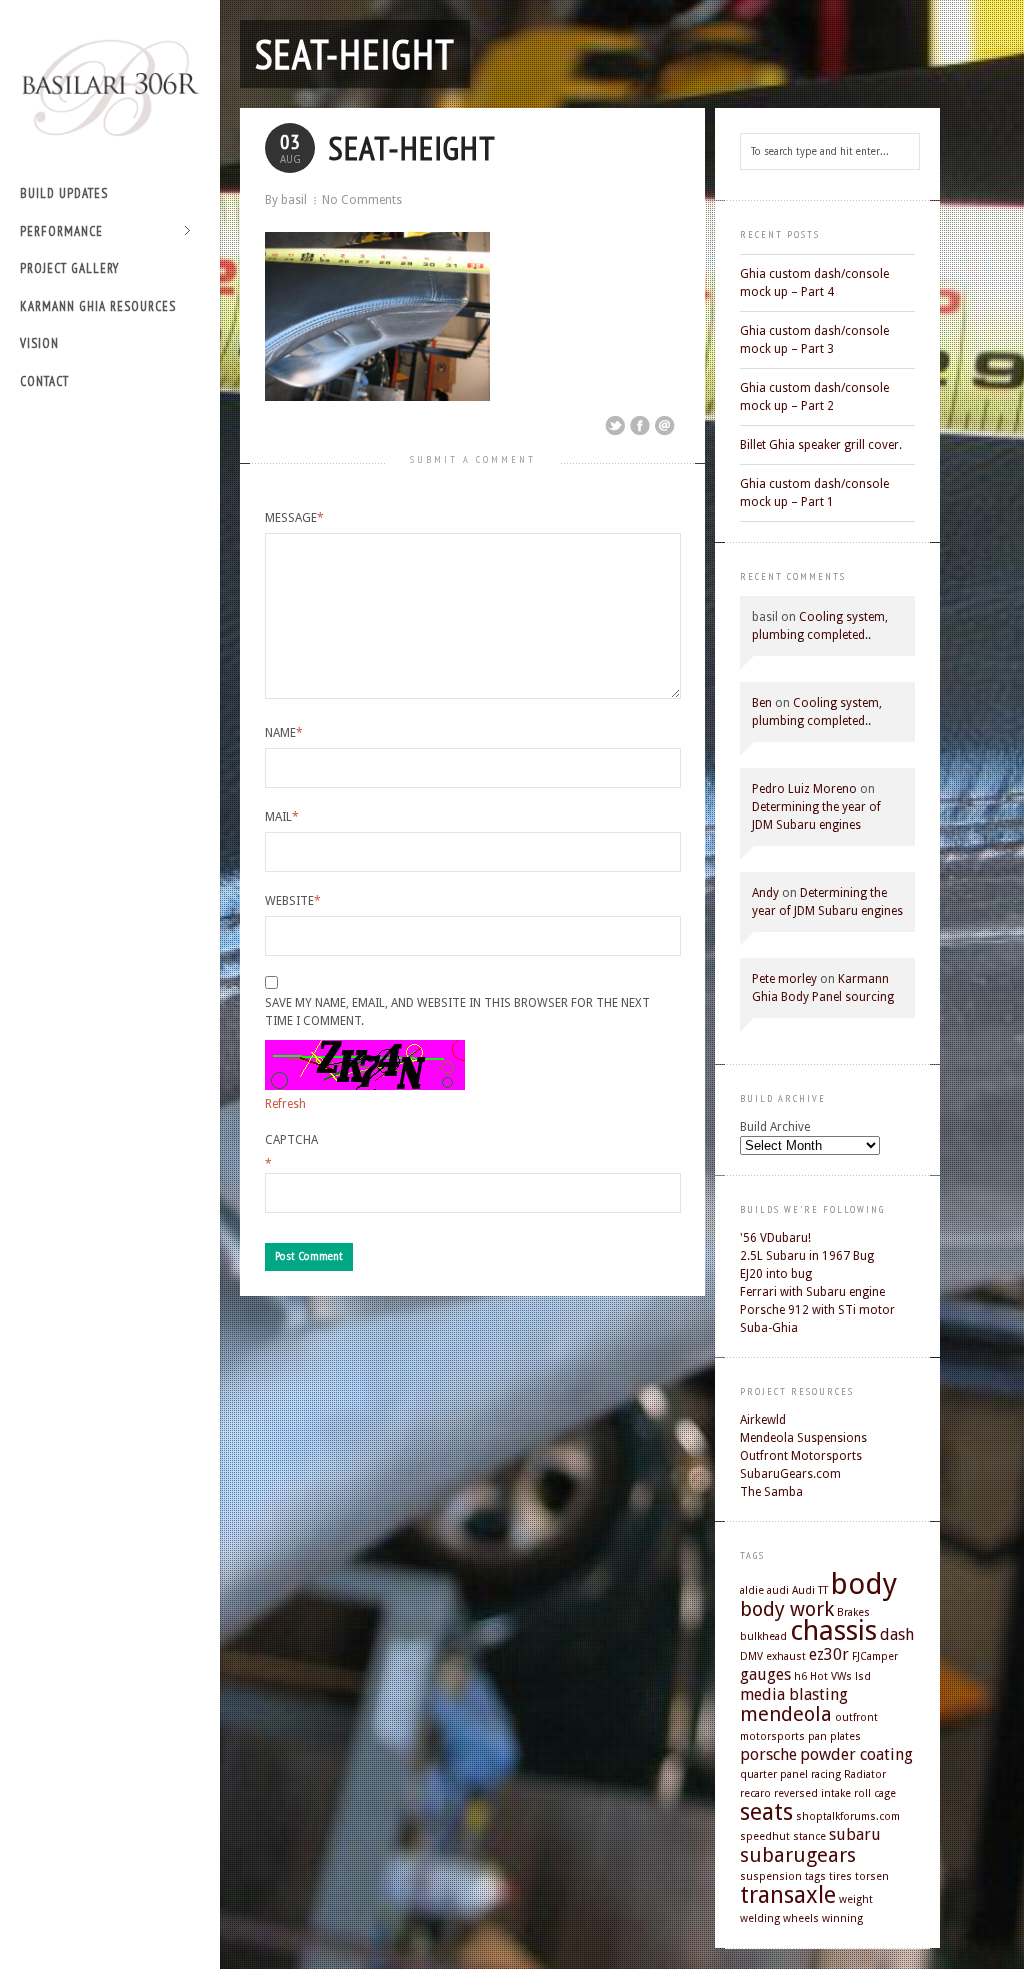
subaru (855, 1834)
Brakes (853, 1612)
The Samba (771, 1492)
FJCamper (875, 1656)
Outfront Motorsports (801, 1456)
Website (293, 901)
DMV (751, 1656)
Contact (44, 381)
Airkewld (763, 1420)
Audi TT (810, 1590)
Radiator (865, 1774)
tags (815, 1876)
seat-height (355, 54)
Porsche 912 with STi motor (817, 1310)
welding (760, 1918)
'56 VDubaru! (775, 1238)
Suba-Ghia (769, 1328)
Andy (765, 893)
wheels (801, 1918)
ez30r (829, 1654)
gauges (765, 1674)
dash (897, 1634)
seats (766, 1812)
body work (787, 1609)
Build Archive (775, 1127)
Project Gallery (69, 268)
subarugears (798, 1855)
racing (826, 1774)
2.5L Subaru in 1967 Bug (807, 1256)
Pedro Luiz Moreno (804, 789)
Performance (61, 232)
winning (842, 1918)
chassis (833, 1630)
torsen (872, 1876)
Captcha (291, 1140)
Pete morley (784, 979)
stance (809, 1836)
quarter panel (774, 1774)
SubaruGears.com (790, 1474)
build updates (64, 193)
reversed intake (812, 1793)
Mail (282, 817)
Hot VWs (831, 1676)
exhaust (786, 1656)
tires (840, 1876)
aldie (752, 1590)
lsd (863, 1676)
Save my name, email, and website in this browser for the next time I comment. (457, 1012)
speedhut (765, 1836)
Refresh (285, 1104)
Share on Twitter (615, 426)
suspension (771, 1876)
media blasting (794, 1694)
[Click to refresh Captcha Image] (365, 1065)
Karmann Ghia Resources (98, 306)
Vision (39, 343)
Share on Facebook (640, 426)
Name (284, 733)
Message (294, 518)
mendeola (786, 1714)
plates (845, 1736)
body (864, 1584)
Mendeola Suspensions (803, 1438)
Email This (665, 426)
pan (817, 1736)
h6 (800, 1676)
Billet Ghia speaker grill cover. (821, 445)
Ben (762, 703)
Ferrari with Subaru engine (812, 1292)
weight (856, 1899)
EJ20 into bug (776, 1274)
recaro (755, 1793)
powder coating (856, 1754)
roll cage (875, 1793)
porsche (768, 1754)
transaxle (788, 1895)
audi (778, 1590)
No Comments (362, 200)
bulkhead (763, 1636)
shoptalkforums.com (848, 1816)
